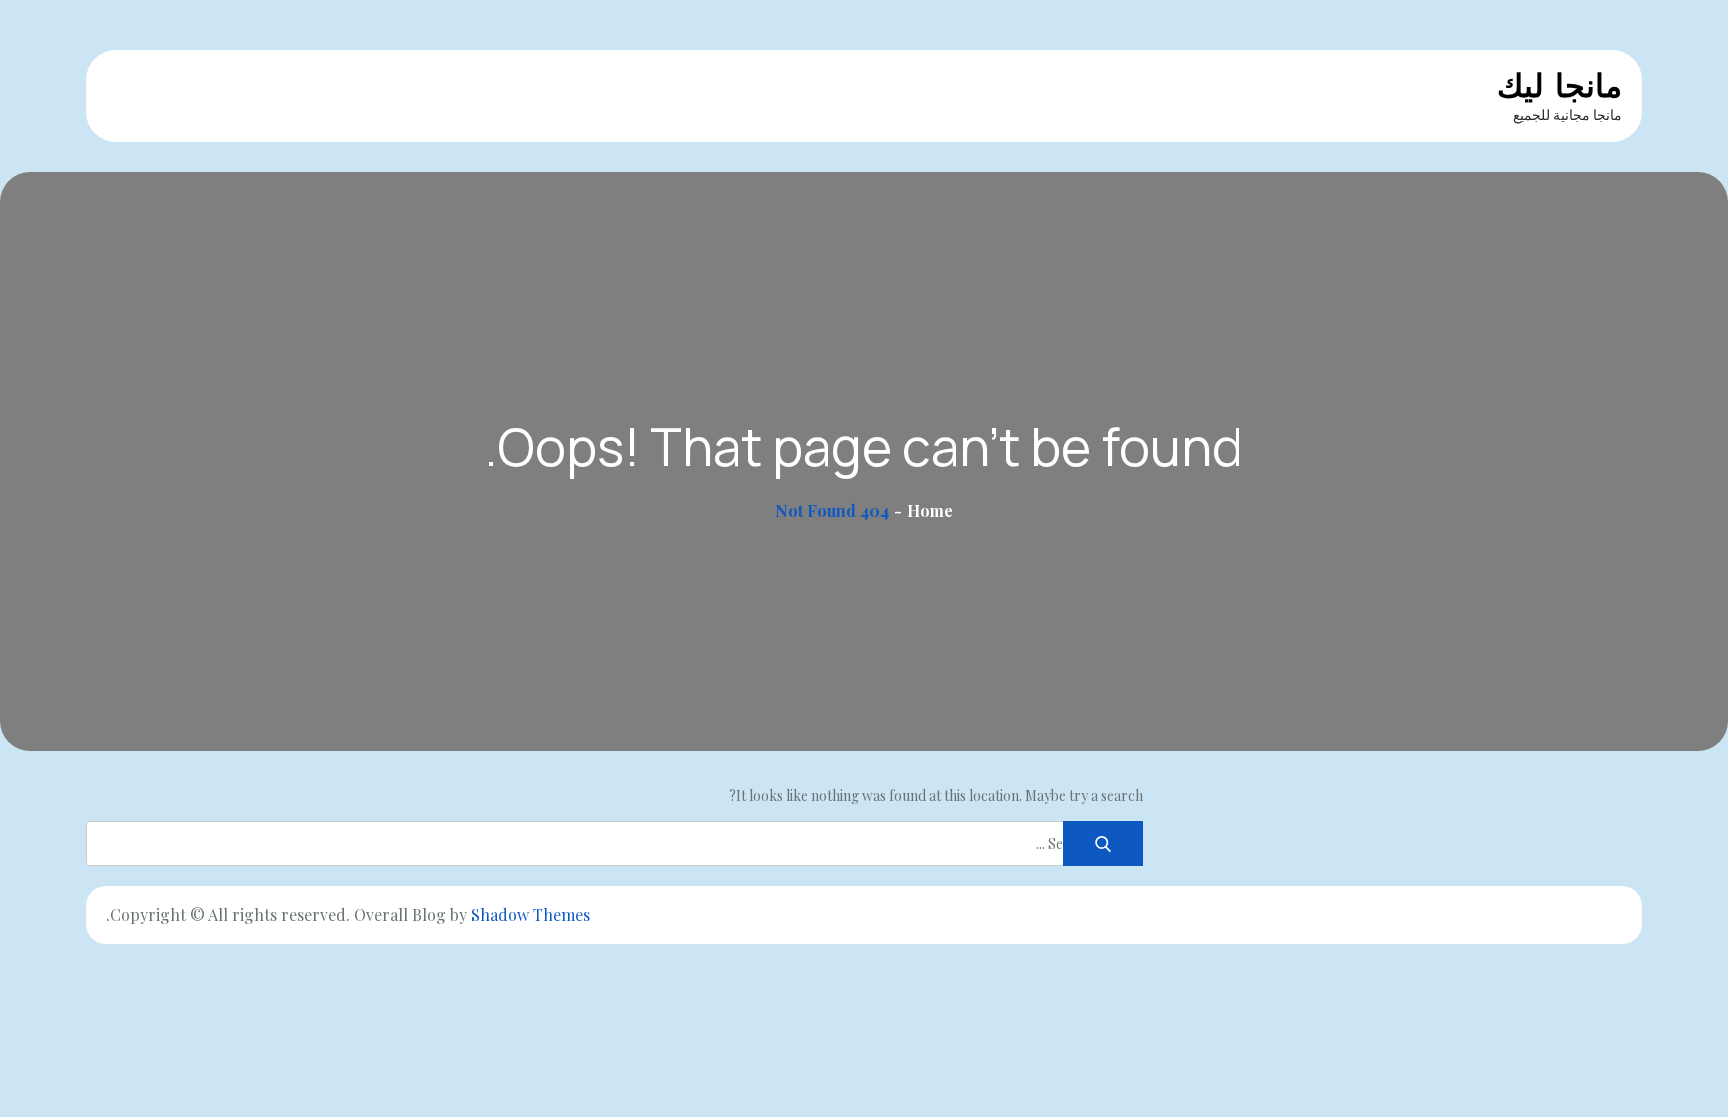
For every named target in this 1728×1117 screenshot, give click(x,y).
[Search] (1103, 843)
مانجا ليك (1559, 85)
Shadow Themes (530, 914)
